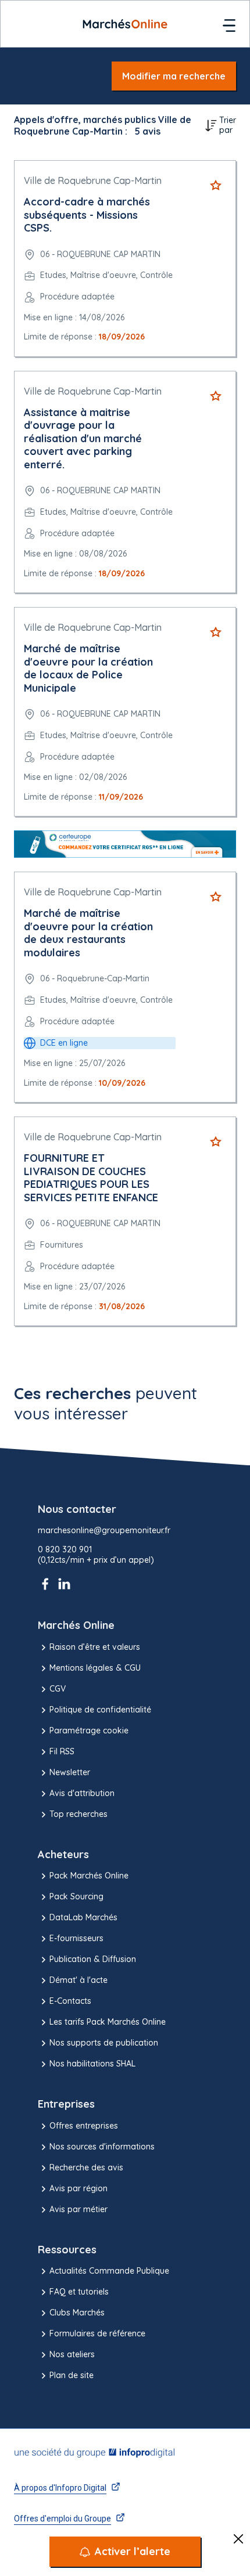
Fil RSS (62, 1751)
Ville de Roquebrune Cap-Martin (93, 180)
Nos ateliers (72, 2354)
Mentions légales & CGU (95, 1668)
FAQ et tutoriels (79, 2292)
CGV (58, 1689)
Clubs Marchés (77, 2313)
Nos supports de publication (104, 2043)
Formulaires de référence (97, 2333)
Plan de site (72, 2375)
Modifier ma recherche (174, 76)
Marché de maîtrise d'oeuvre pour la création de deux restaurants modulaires (88, 933)
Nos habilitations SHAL (92, 2064)
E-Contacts (70, 2001)
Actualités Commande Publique (109, 2271)
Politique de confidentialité (100, 1710)
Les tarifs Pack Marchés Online (108, 2022)
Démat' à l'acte (78, 1980)
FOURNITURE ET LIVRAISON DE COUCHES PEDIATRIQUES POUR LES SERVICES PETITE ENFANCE (91, 1178)
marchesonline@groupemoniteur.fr (104, 1531)
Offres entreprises (84, 2126)
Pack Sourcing (76, 1896)
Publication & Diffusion (93, 1959)
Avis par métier (78, 2209)
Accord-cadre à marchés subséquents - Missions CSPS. (87, 215)
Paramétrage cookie (89, 1730)
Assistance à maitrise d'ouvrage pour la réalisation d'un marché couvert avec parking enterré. (83, 438)
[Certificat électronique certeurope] (125, 844)
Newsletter (70, 1772)
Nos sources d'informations (102, 2147)
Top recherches (78, 1814)
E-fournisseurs (76, 1938)
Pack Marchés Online (89, 1876)
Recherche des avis (86, 2167)
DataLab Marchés (83, 1917)
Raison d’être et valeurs (95, 1647)
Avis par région (78, 2188)
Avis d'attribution (82, 1793)
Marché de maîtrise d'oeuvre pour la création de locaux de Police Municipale (88, 668)
